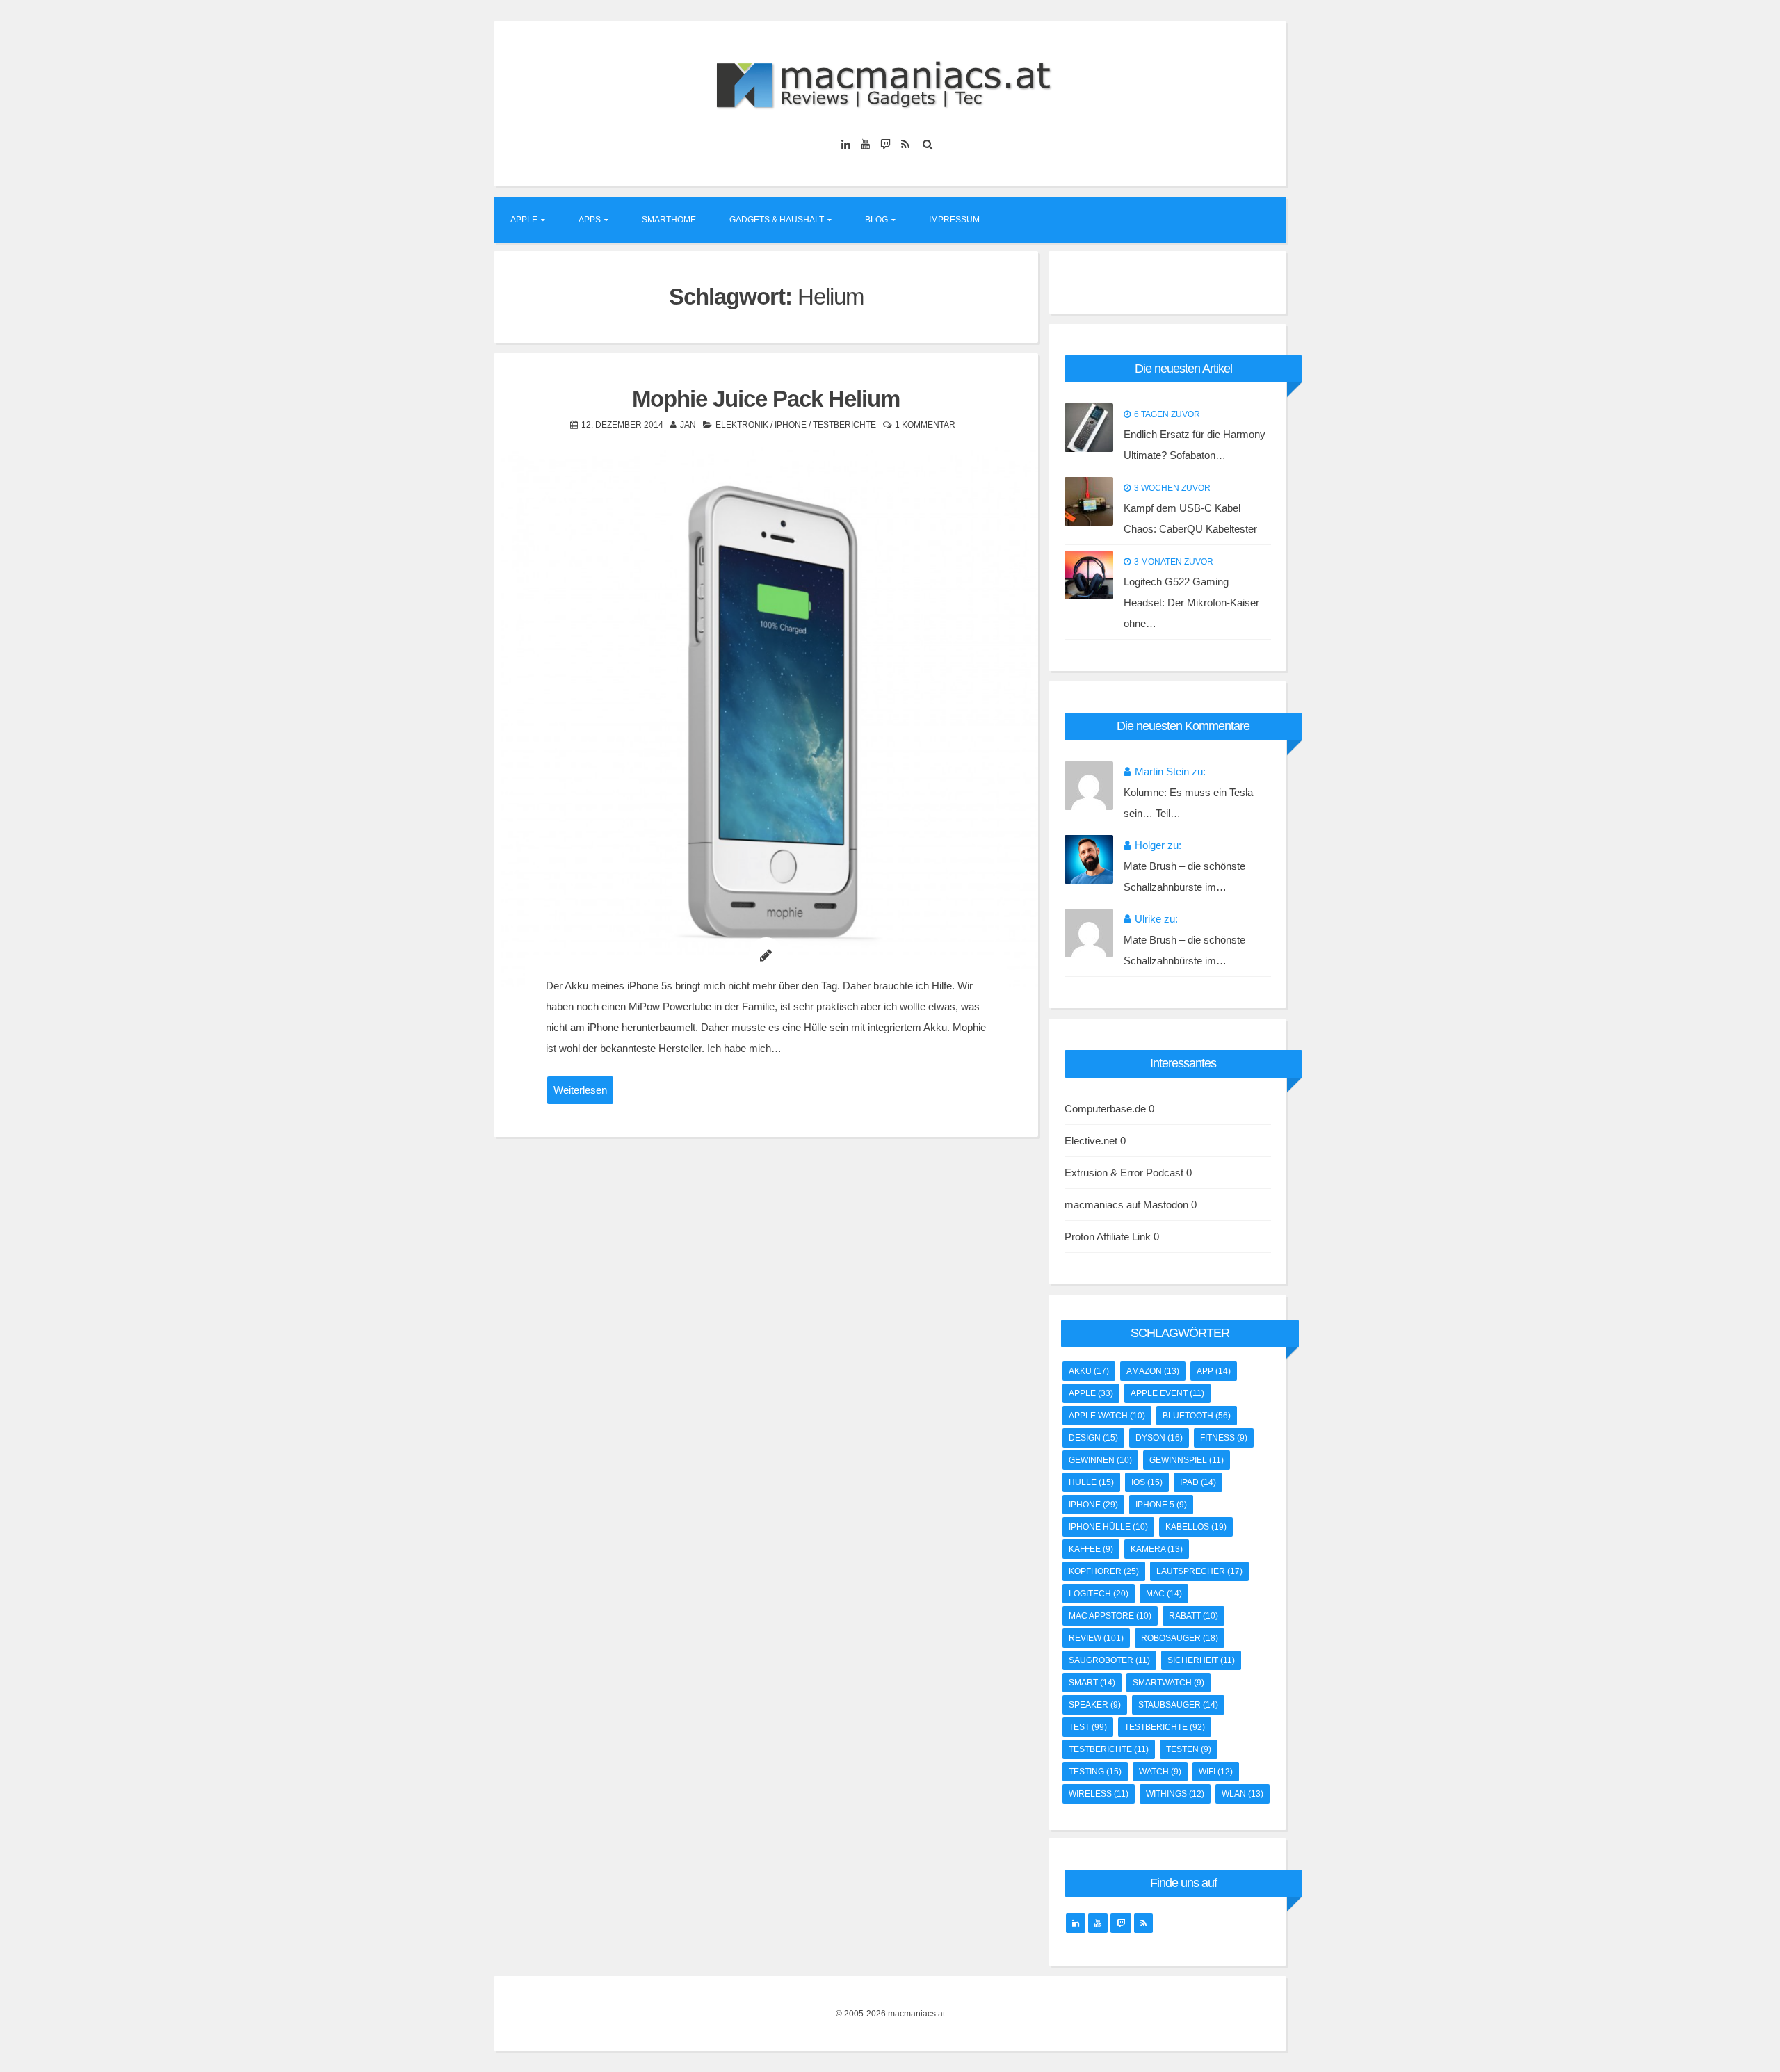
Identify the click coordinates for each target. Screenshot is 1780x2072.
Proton (1079, 1237)
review (1096, 1638)
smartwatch (1168, 1683)
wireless (1099, 1794)
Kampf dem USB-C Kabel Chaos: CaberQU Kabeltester (1190, 518)
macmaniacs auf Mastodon (1126, 1205)
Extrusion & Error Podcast (1124, 1173)
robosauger (1180, 1638)
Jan (688, 425)
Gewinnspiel (1187, 1460)
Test (1088, 1727)
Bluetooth (1197, 1416)
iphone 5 (1161, 1505)
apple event (1167, 1393)
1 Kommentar (925, 425)
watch (1160, 1772)
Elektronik (742, 425)
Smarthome (669, 220)
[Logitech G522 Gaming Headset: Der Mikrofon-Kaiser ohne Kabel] (1089, 575)
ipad (1198, 1482)
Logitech (1099, 1594)
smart (1092, 1683)
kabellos (1196, 1527)
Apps (590, 220)
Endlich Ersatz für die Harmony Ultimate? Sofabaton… (1195, 445)
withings (1175, 1794)
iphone (1093, 1505)
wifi (1216, 1772)
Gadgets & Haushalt (777, 220)
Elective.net (1091, 1141)
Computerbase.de (1105, 1109)
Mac (1164, 1594)
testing (1095, 1772)
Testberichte (844, 425)
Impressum (954, 220)
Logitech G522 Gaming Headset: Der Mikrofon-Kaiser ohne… (1191, 602)
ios (1147, 1482)
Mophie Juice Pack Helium (766, 399)
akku (1089, 1371)
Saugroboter (1109, 1660)
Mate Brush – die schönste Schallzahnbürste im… (1184, 876)
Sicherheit (1201, 1660)
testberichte (1165, 1727)
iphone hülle (1108, 1527)
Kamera (1157, 1549)
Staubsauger (1178, 1705)
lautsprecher (1199, 1571)
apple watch (1107, 1416)
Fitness (1224, 1438)
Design (1093, 1438)
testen (1189, 1749)
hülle (1091, 1482)
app (1214, 1371)
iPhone (791, 425)
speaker (1095, 1705)
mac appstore (1110, 1616)
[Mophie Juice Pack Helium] (766, 719)
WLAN (1243, 1794)
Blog (876, 220)
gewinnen (1100, 1460)
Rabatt (1194, 1616)
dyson (1159, 1438)
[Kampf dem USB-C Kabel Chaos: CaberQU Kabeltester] (1089, 501)
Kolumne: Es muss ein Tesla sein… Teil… (1188, 803)
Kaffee (1091, 1549)
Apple (524, 220)
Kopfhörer (1104, 1571)
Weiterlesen (580, 1090)
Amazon (1153, 1371)
